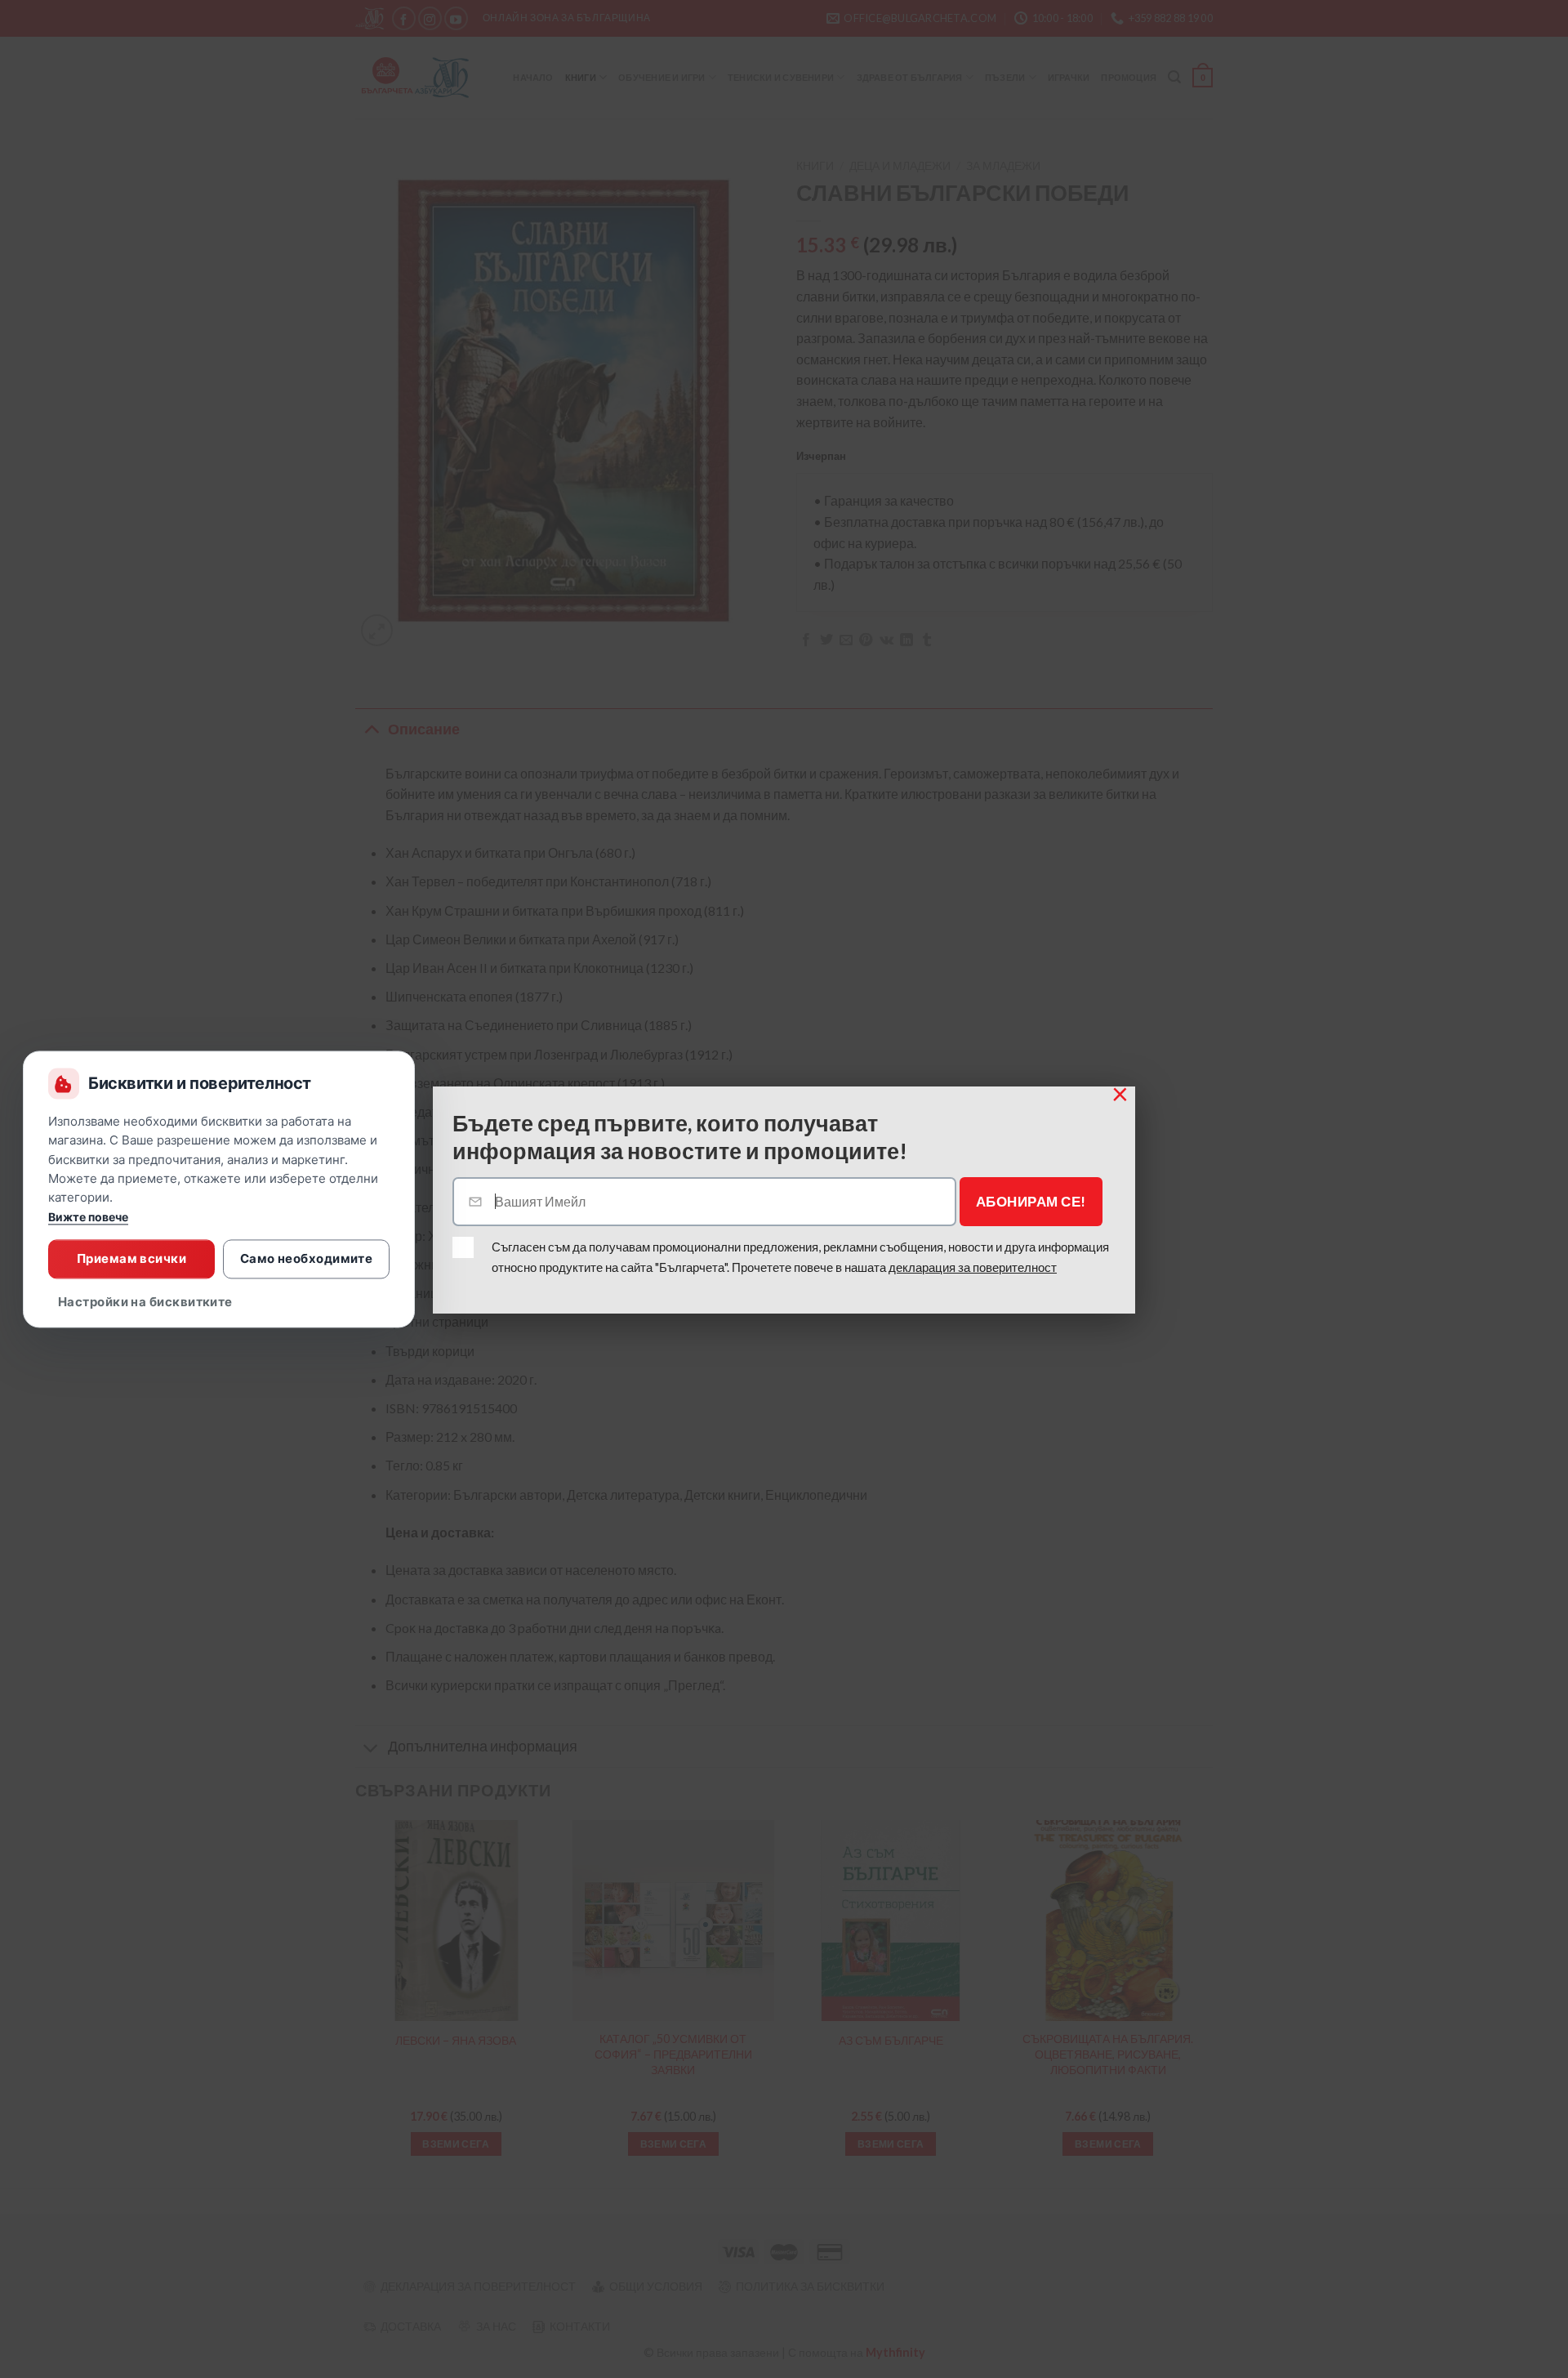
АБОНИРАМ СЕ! (1031, 1201)
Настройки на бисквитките (145, 1302)
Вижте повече (88, 1217)
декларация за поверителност (973, 1267)
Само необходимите (307, 1258)
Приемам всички (131, 1258)
